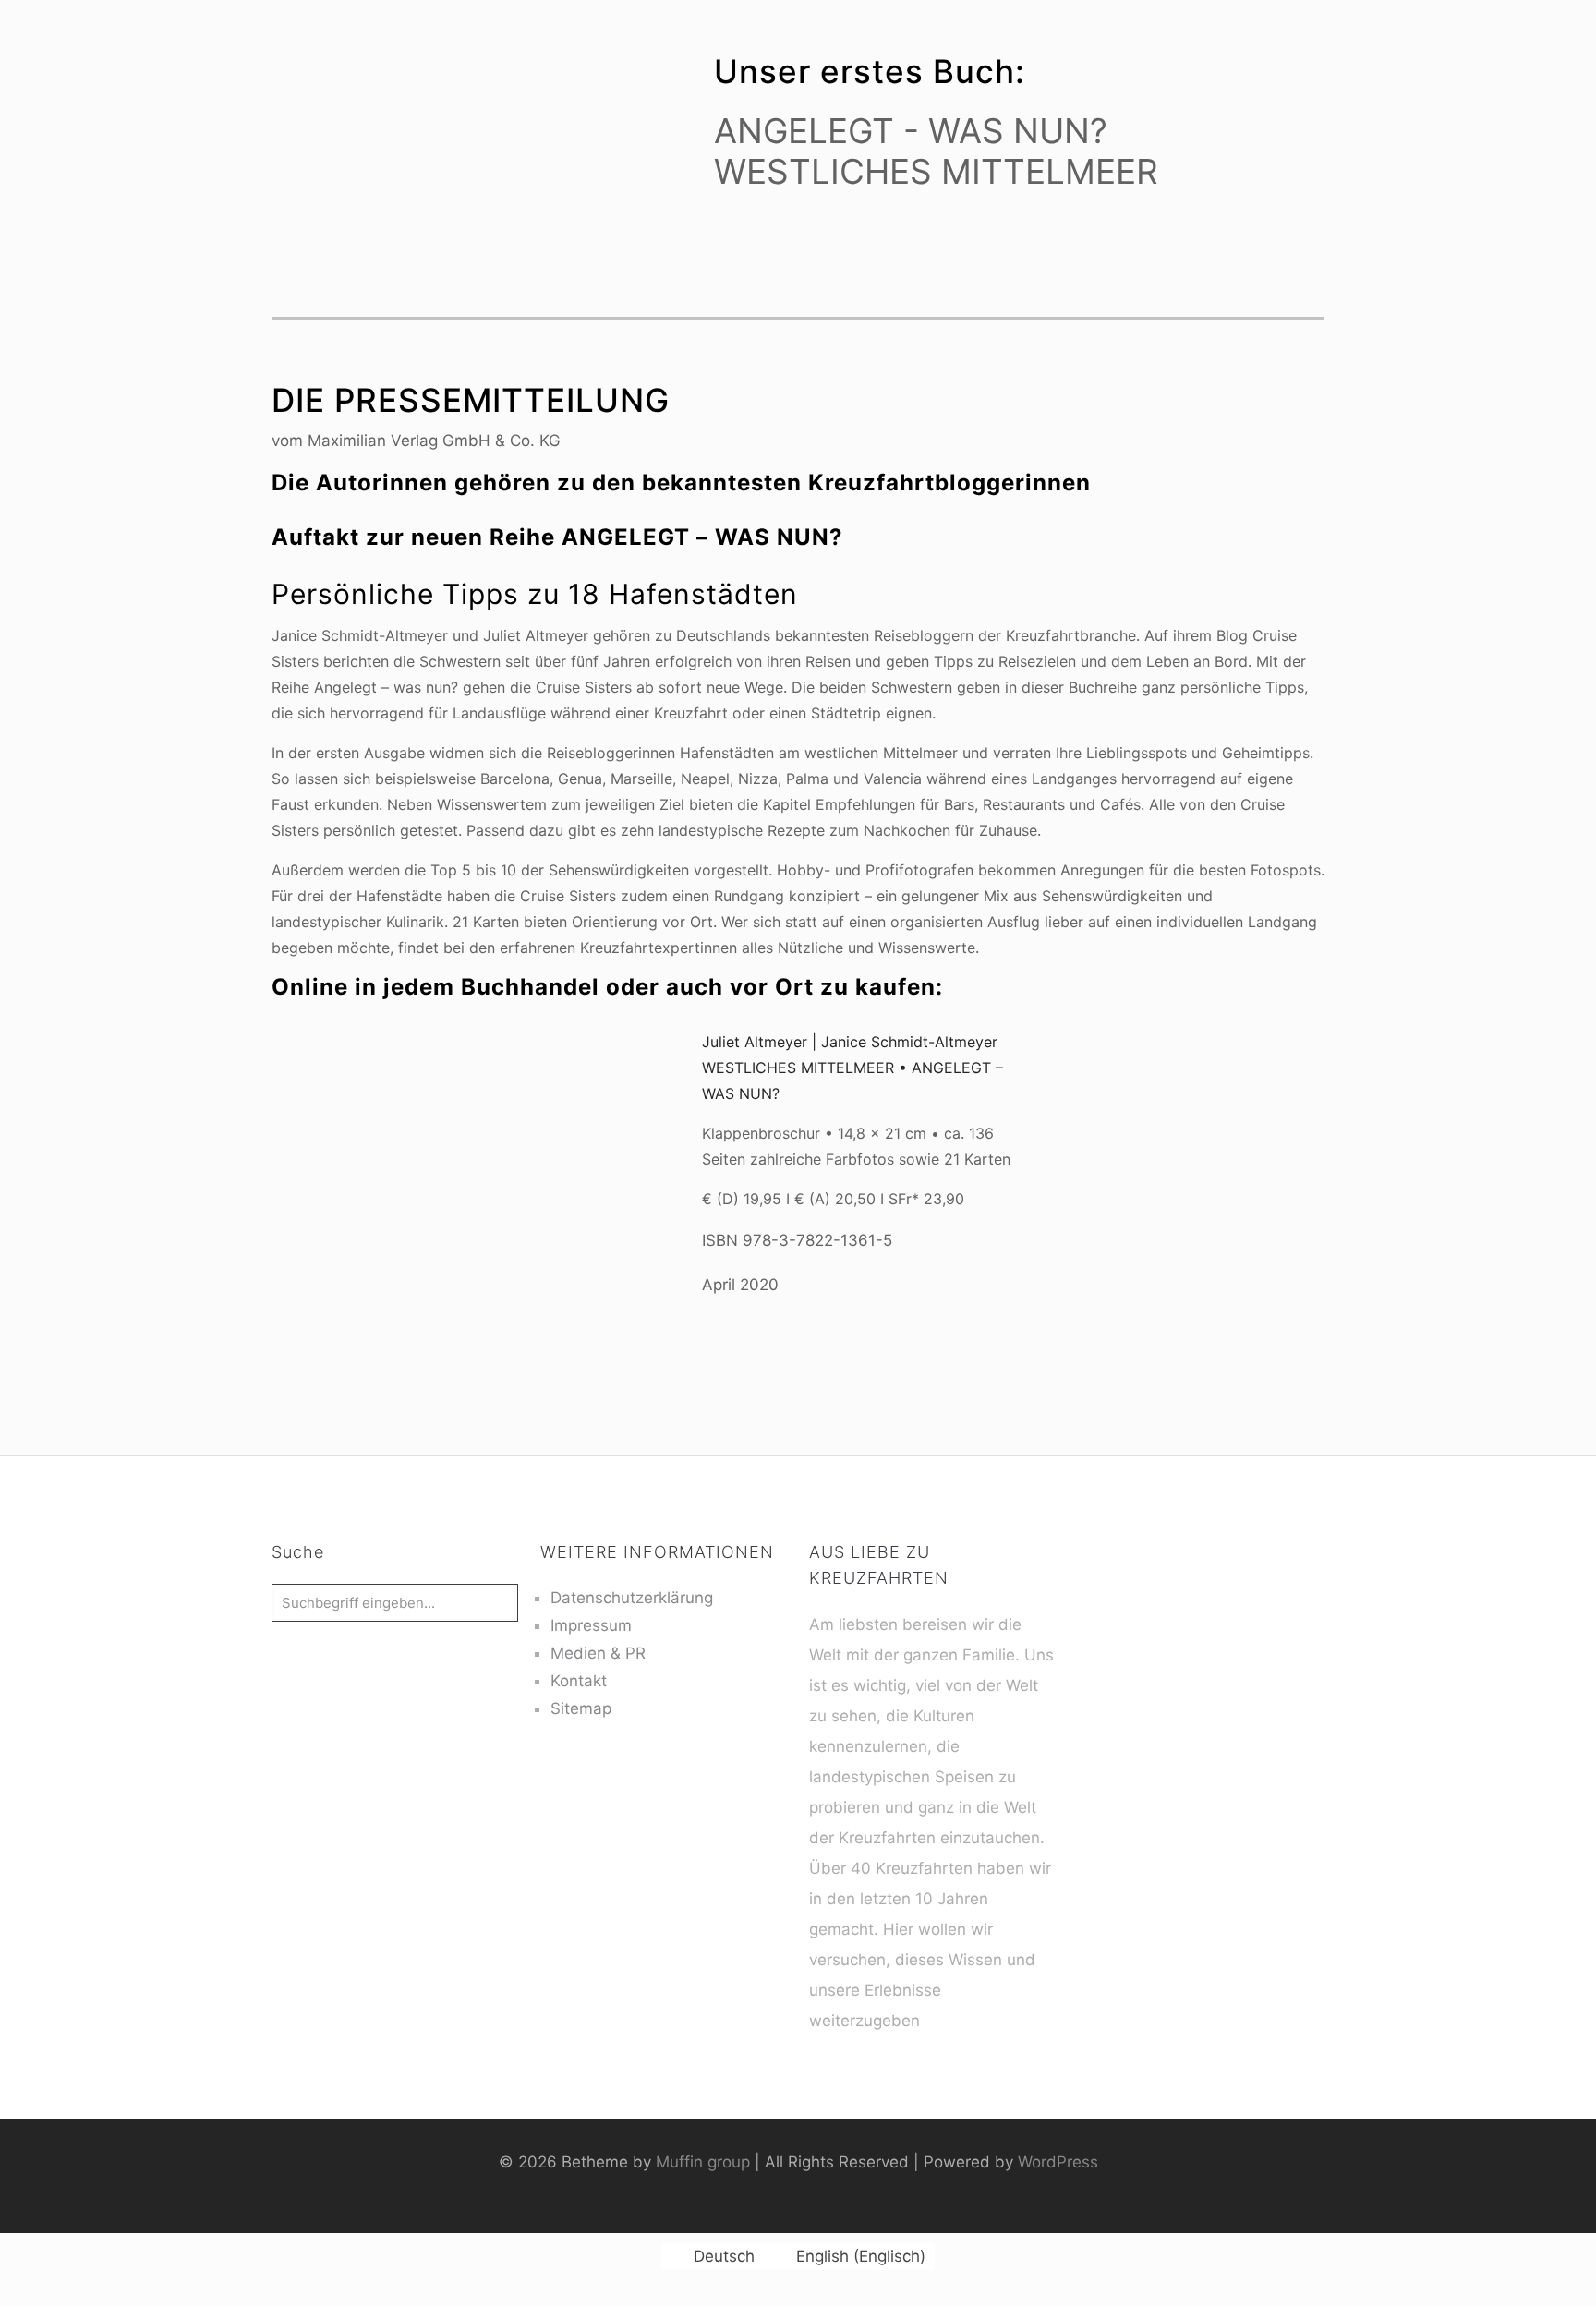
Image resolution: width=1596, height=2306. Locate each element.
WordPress (1058, 2162)
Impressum (591, 1625)
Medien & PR (598, 1653)
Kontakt (579, 1681)
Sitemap (581, 1708)
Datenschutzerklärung (632, 1598)
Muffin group (703, 2162)
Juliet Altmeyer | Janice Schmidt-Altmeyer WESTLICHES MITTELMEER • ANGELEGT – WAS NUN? (852, 1068)
